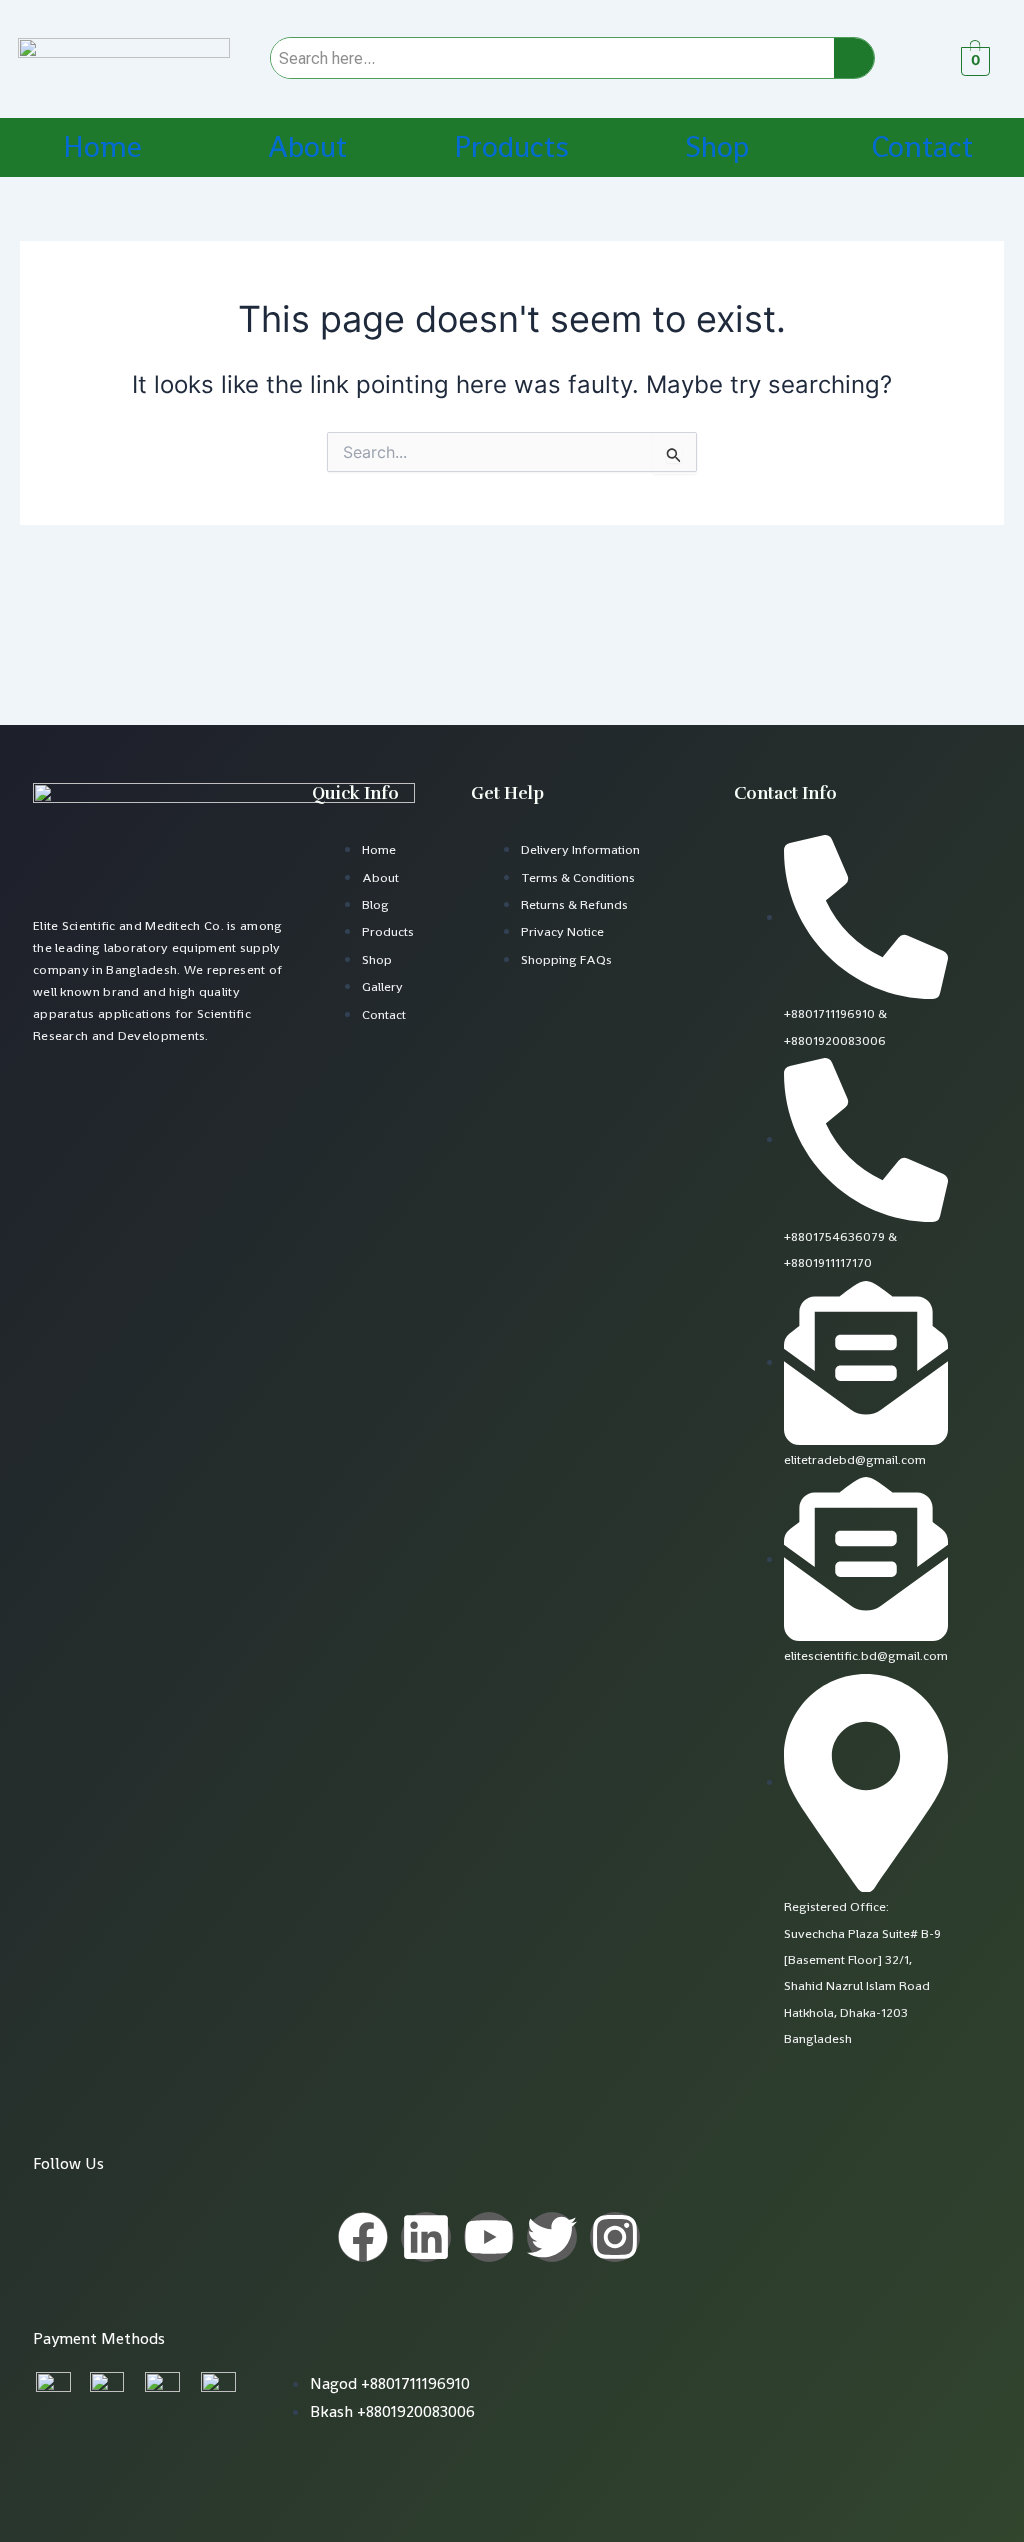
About (307, 147)
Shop (717, 147)
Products (511, 147)
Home (102, 147)
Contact (922, 147)
